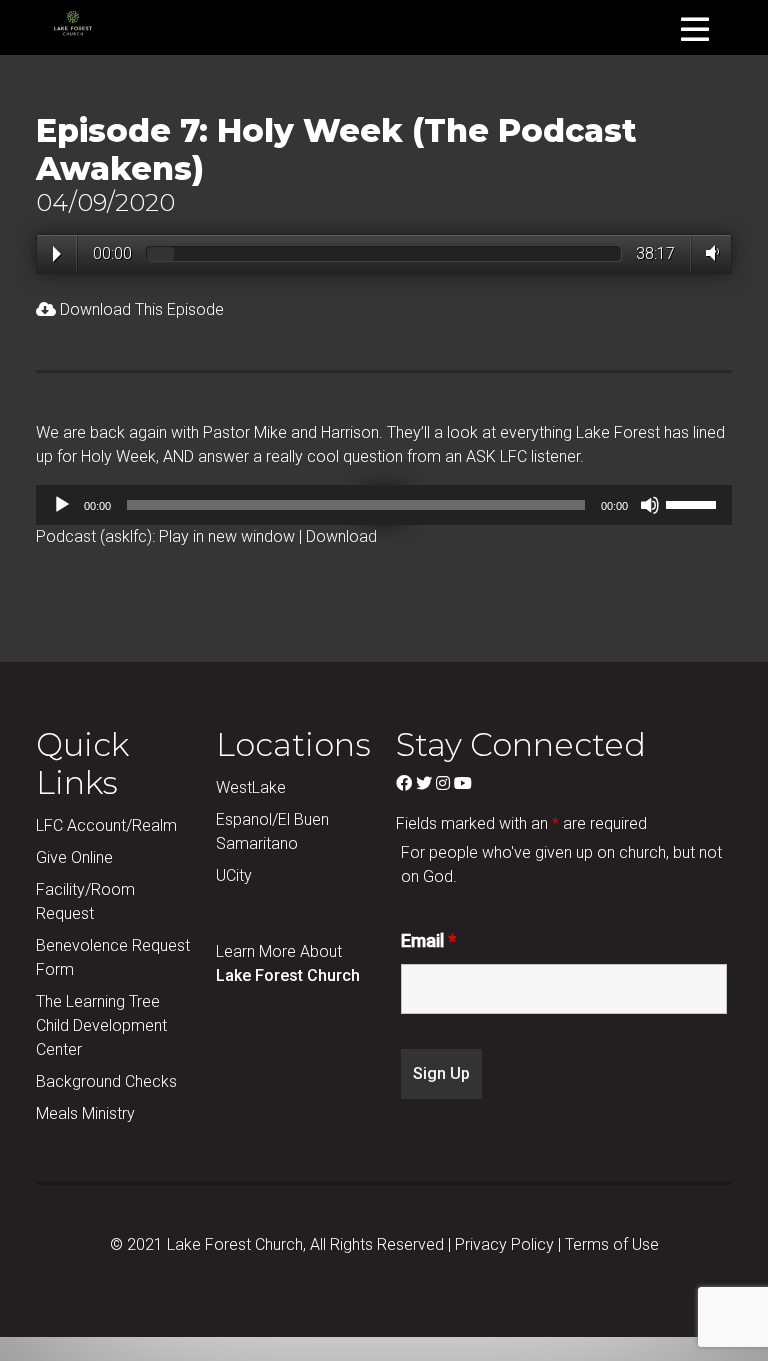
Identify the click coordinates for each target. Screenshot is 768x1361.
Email (428, 941)
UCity (234, 875)
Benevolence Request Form (113, 957)
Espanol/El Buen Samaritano (272, 831)
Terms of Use (612, 1244)
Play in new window (227, 536)
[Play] (62, 505)
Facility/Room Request (85, 901)
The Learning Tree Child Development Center (101, 1025)
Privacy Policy (504, 1244)
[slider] (694, 503)
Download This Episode (140, 309)
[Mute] (650, 505)
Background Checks (106, 1081)
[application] (384, 505)
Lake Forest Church (288, 975)
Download (341, 536)
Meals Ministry (85, 1113)
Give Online (74, 857)
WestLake (251, 787)
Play (57, 254)
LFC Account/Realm (106, 825)
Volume (708, 253)
